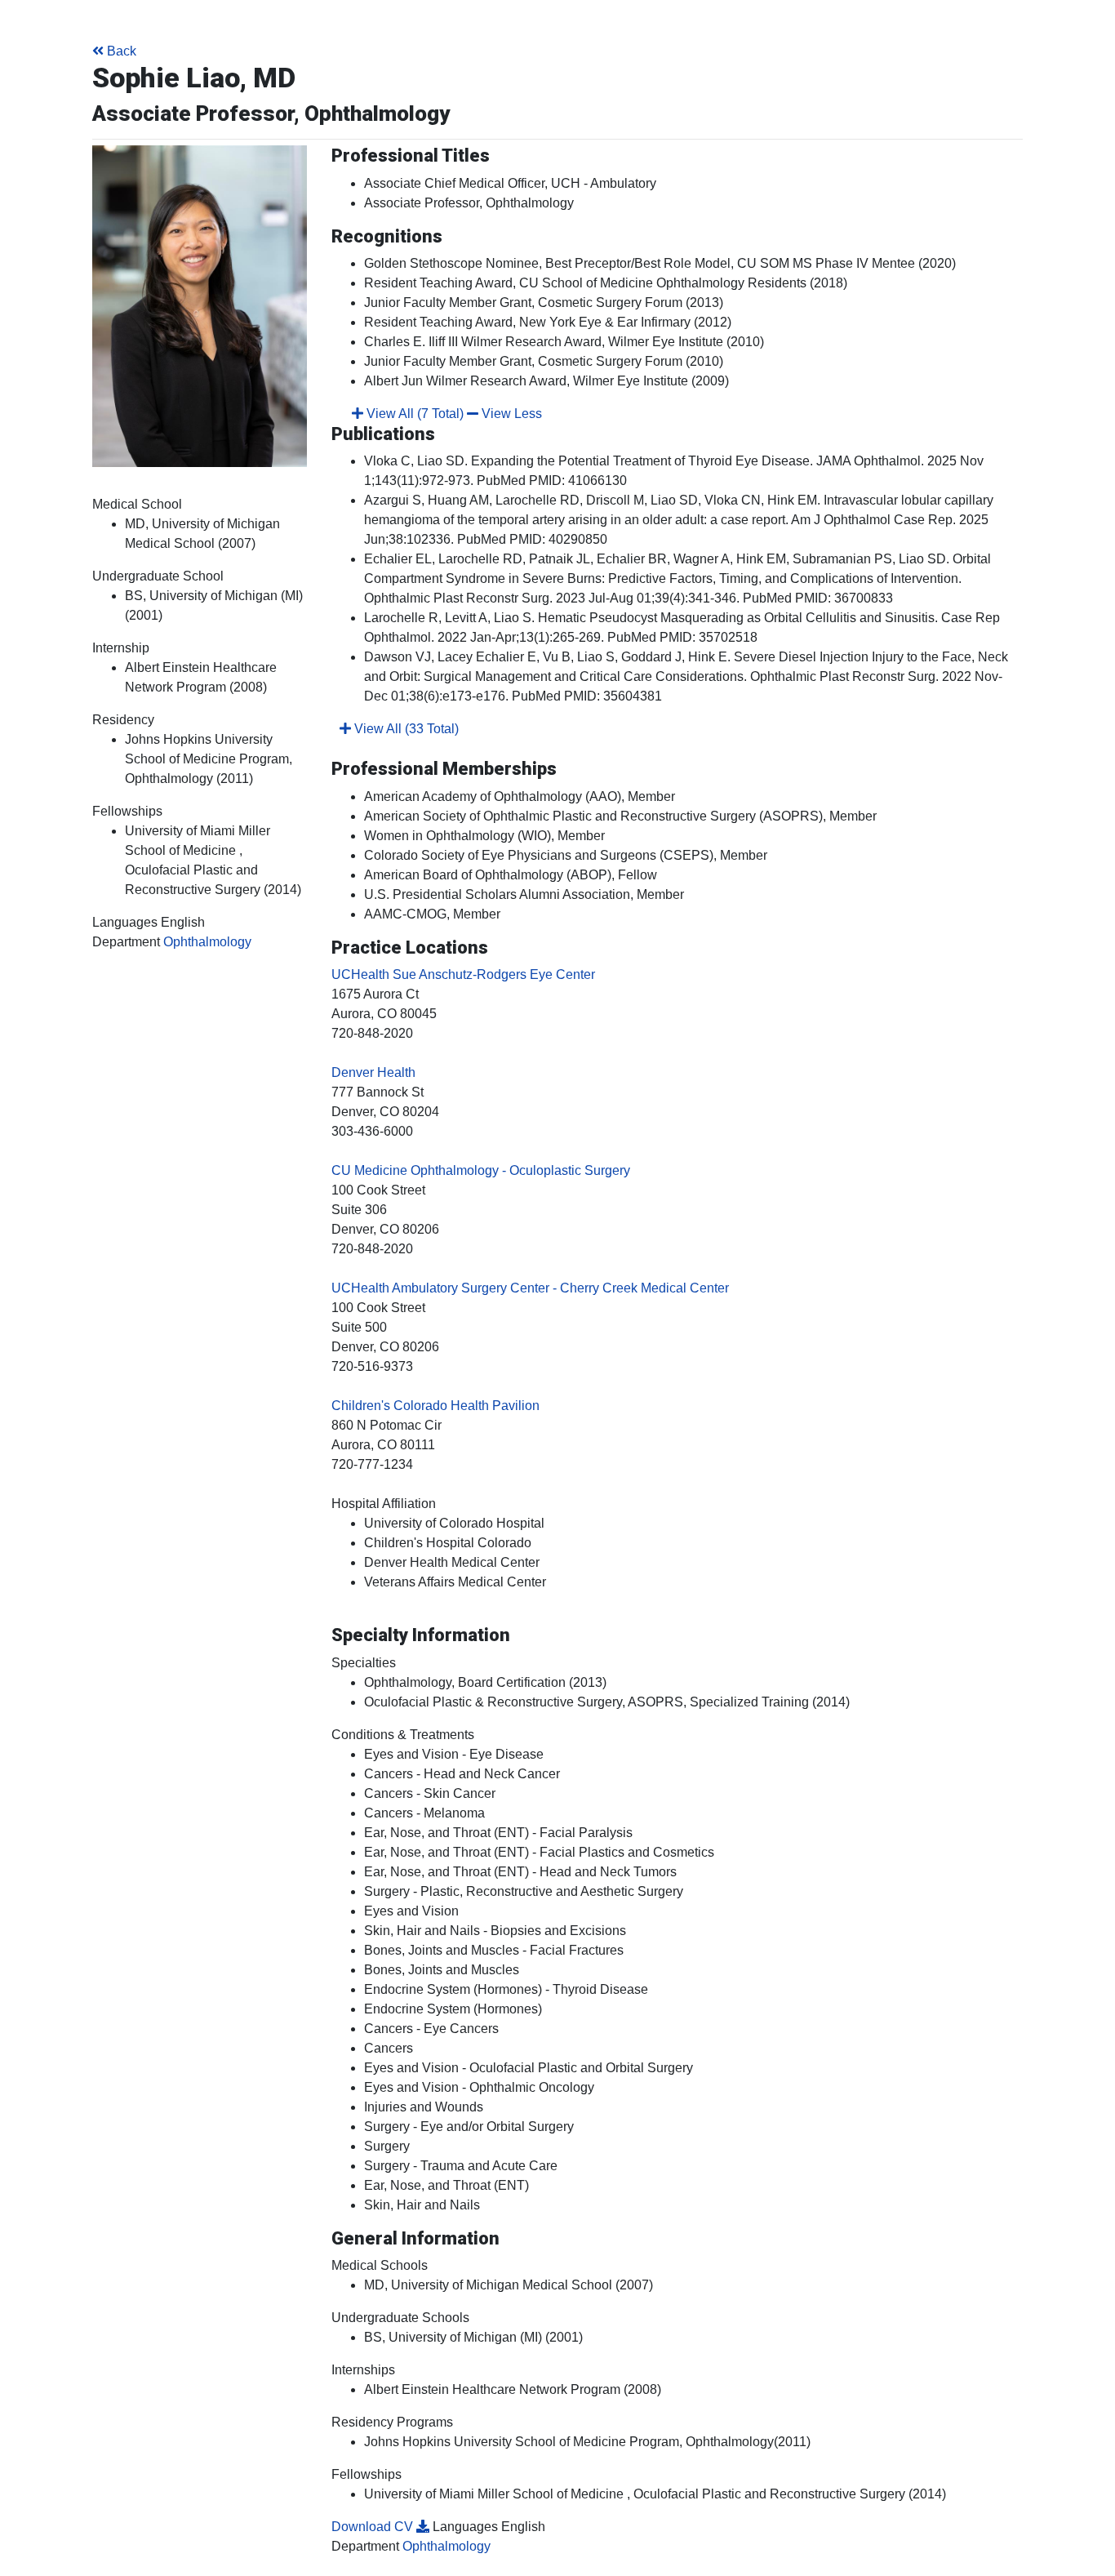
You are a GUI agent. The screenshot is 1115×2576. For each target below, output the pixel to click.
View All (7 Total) (413, 414)
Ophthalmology (207, 942)
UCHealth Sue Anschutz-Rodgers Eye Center (463, 974)
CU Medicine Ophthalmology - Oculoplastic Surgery (481, 1170)
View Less (510, 414)
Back (122, 51)
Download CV (374, 2527)
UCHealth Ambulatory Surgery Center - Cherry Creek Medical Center (530, 1288)
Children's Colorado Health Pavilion (435, 1406)
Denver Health (373, 1072)
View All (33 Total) (405, 729)
